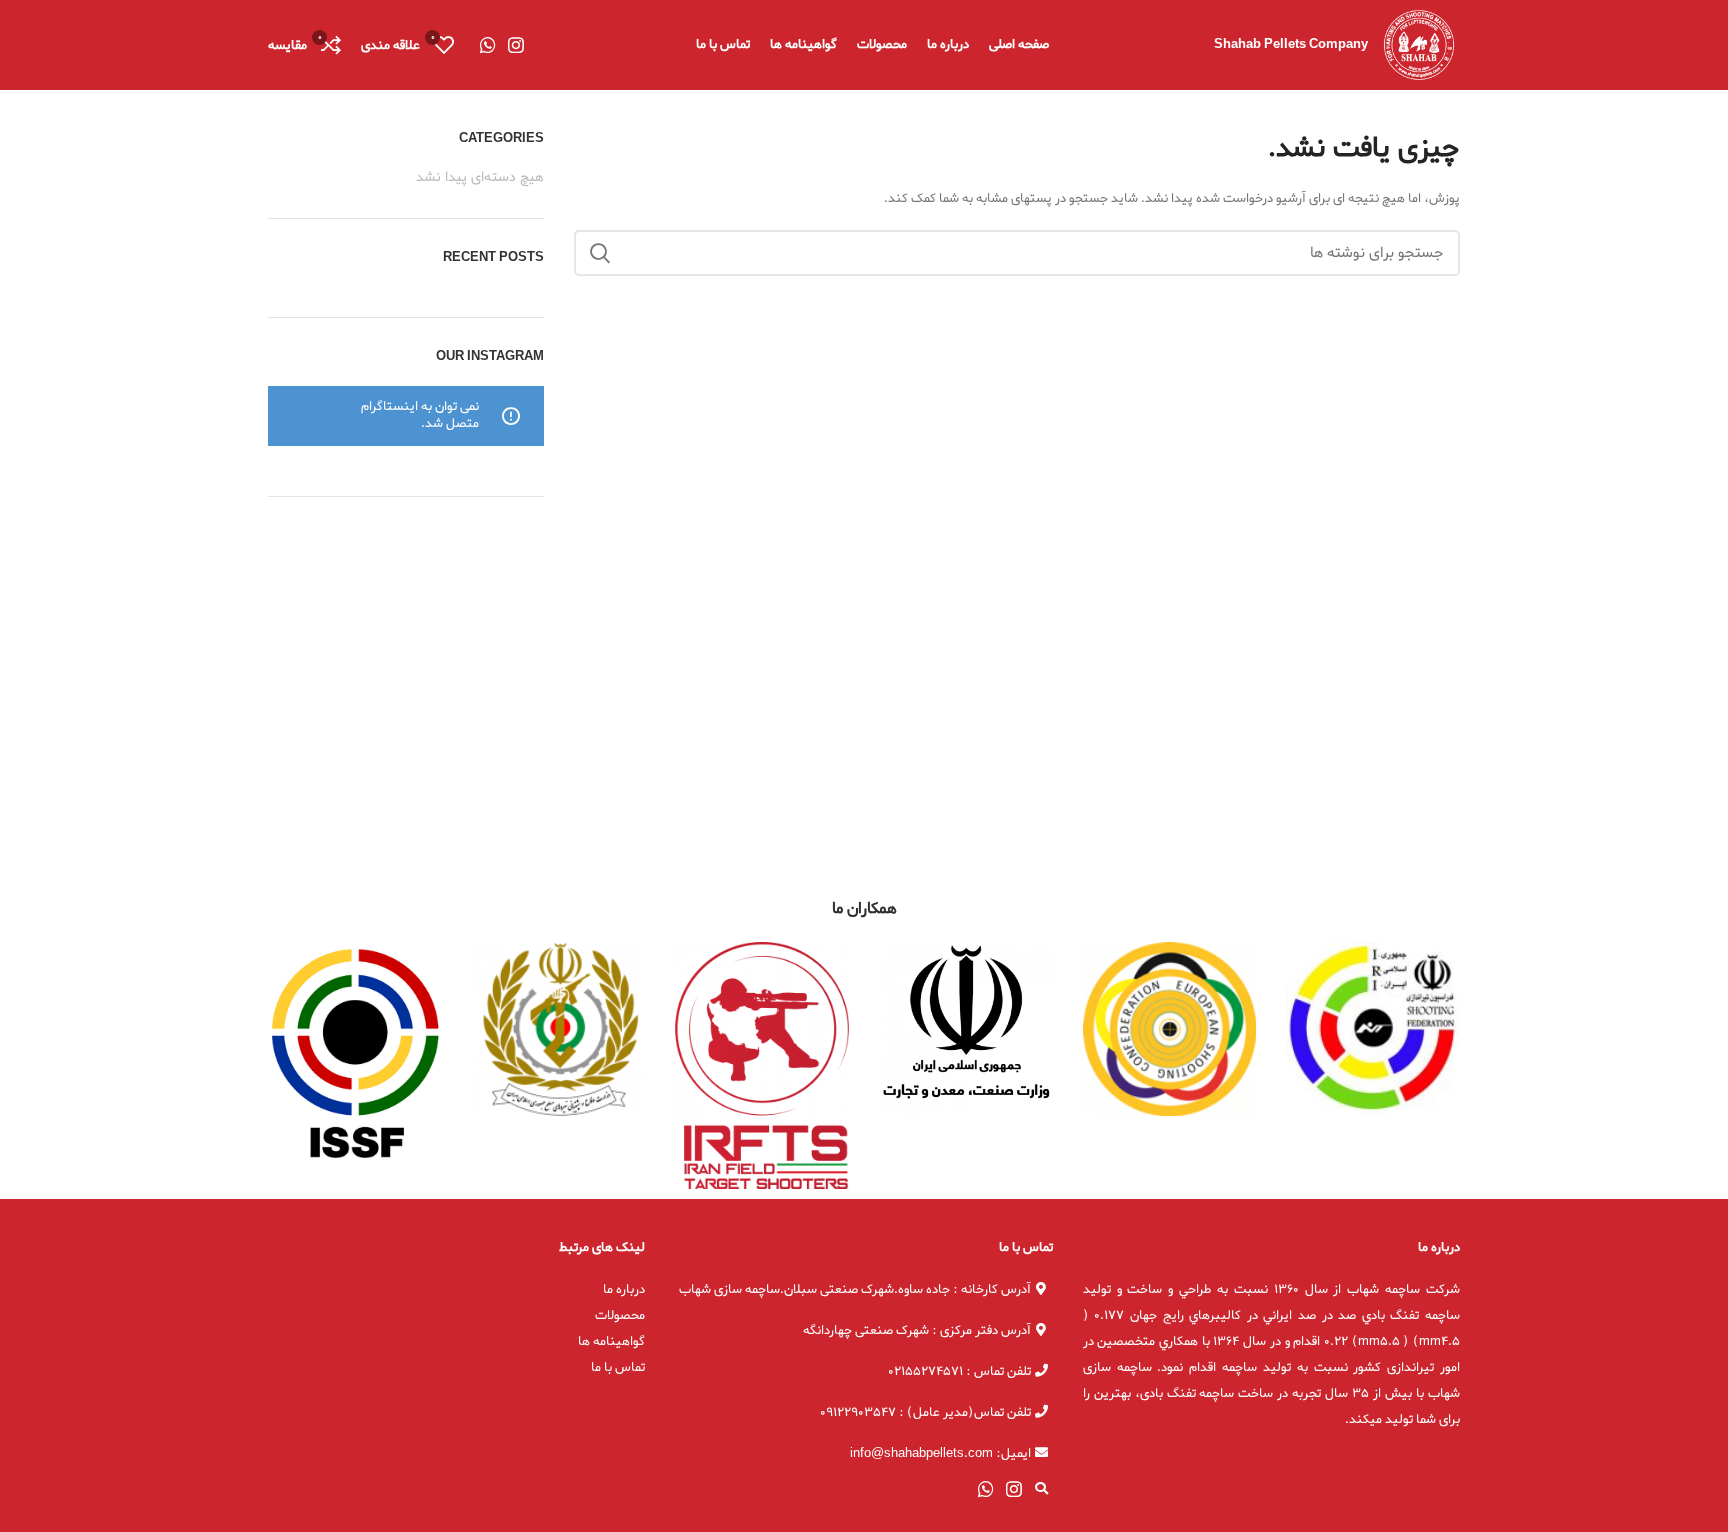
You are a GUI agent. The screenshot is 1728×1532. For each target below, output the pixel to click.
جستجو (601, 253)
